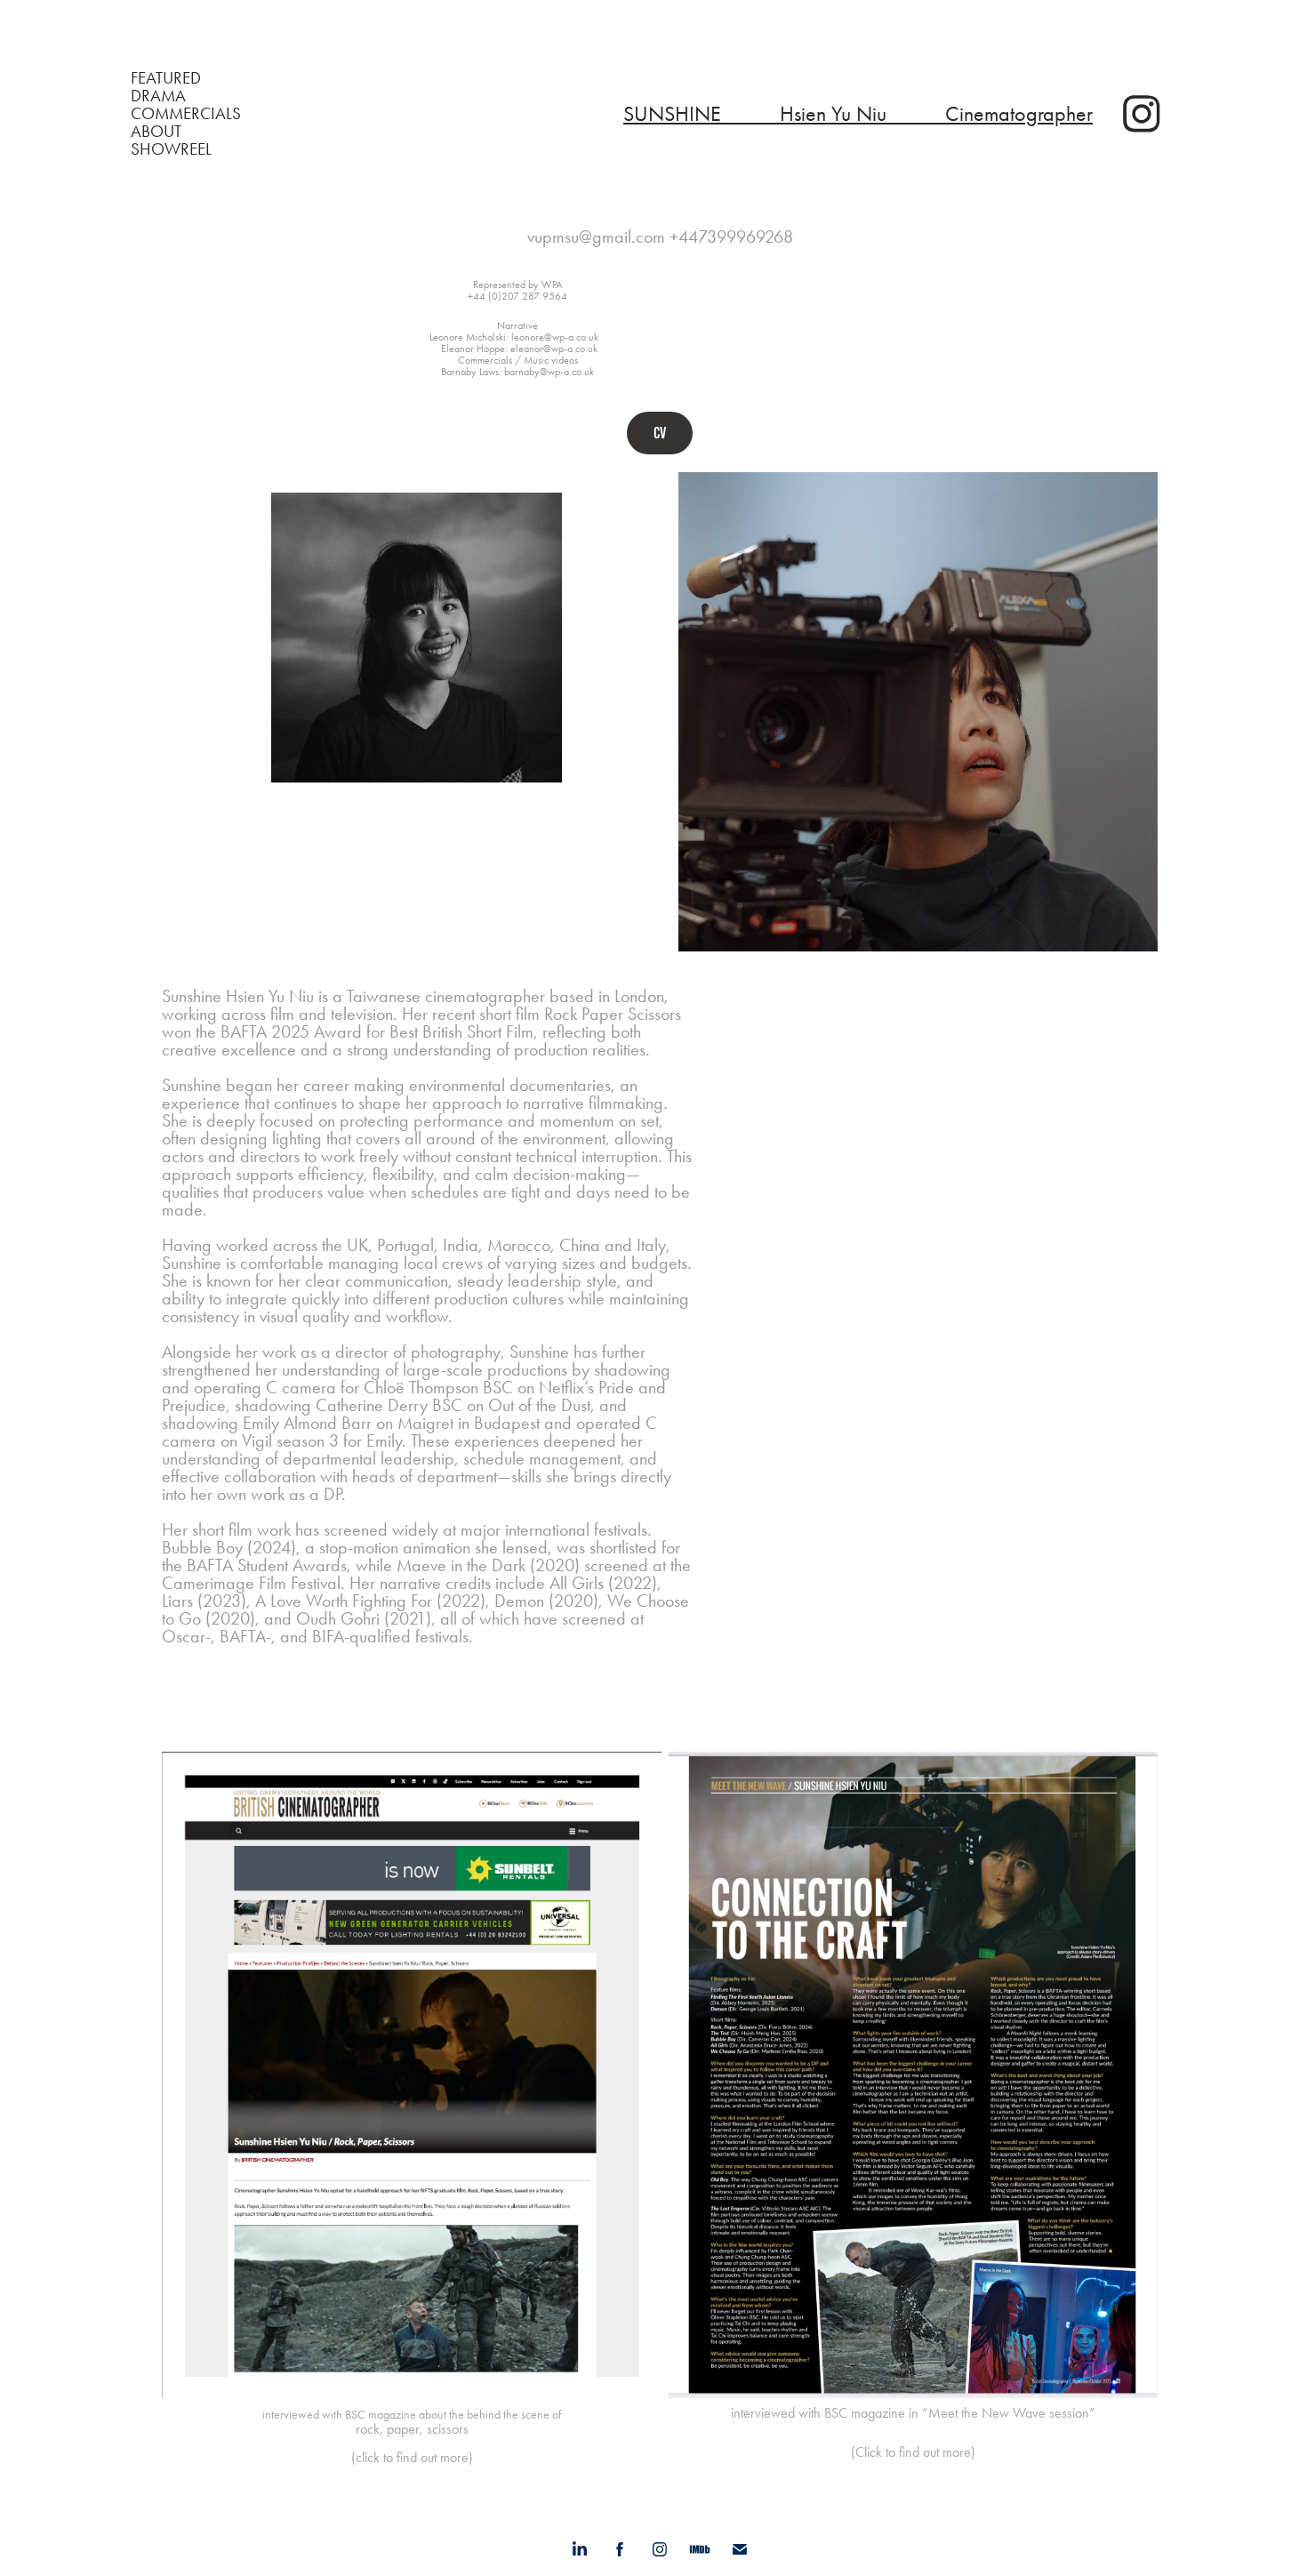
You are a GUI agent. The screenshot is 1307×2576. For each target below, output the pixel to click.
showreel (171, 149)
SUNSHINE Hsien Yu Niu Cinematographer (858, 114)
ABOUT (156, 131)
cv (660, 433)
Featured (166, 78)
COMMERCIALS (186, 113)
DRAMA (158, 96)
